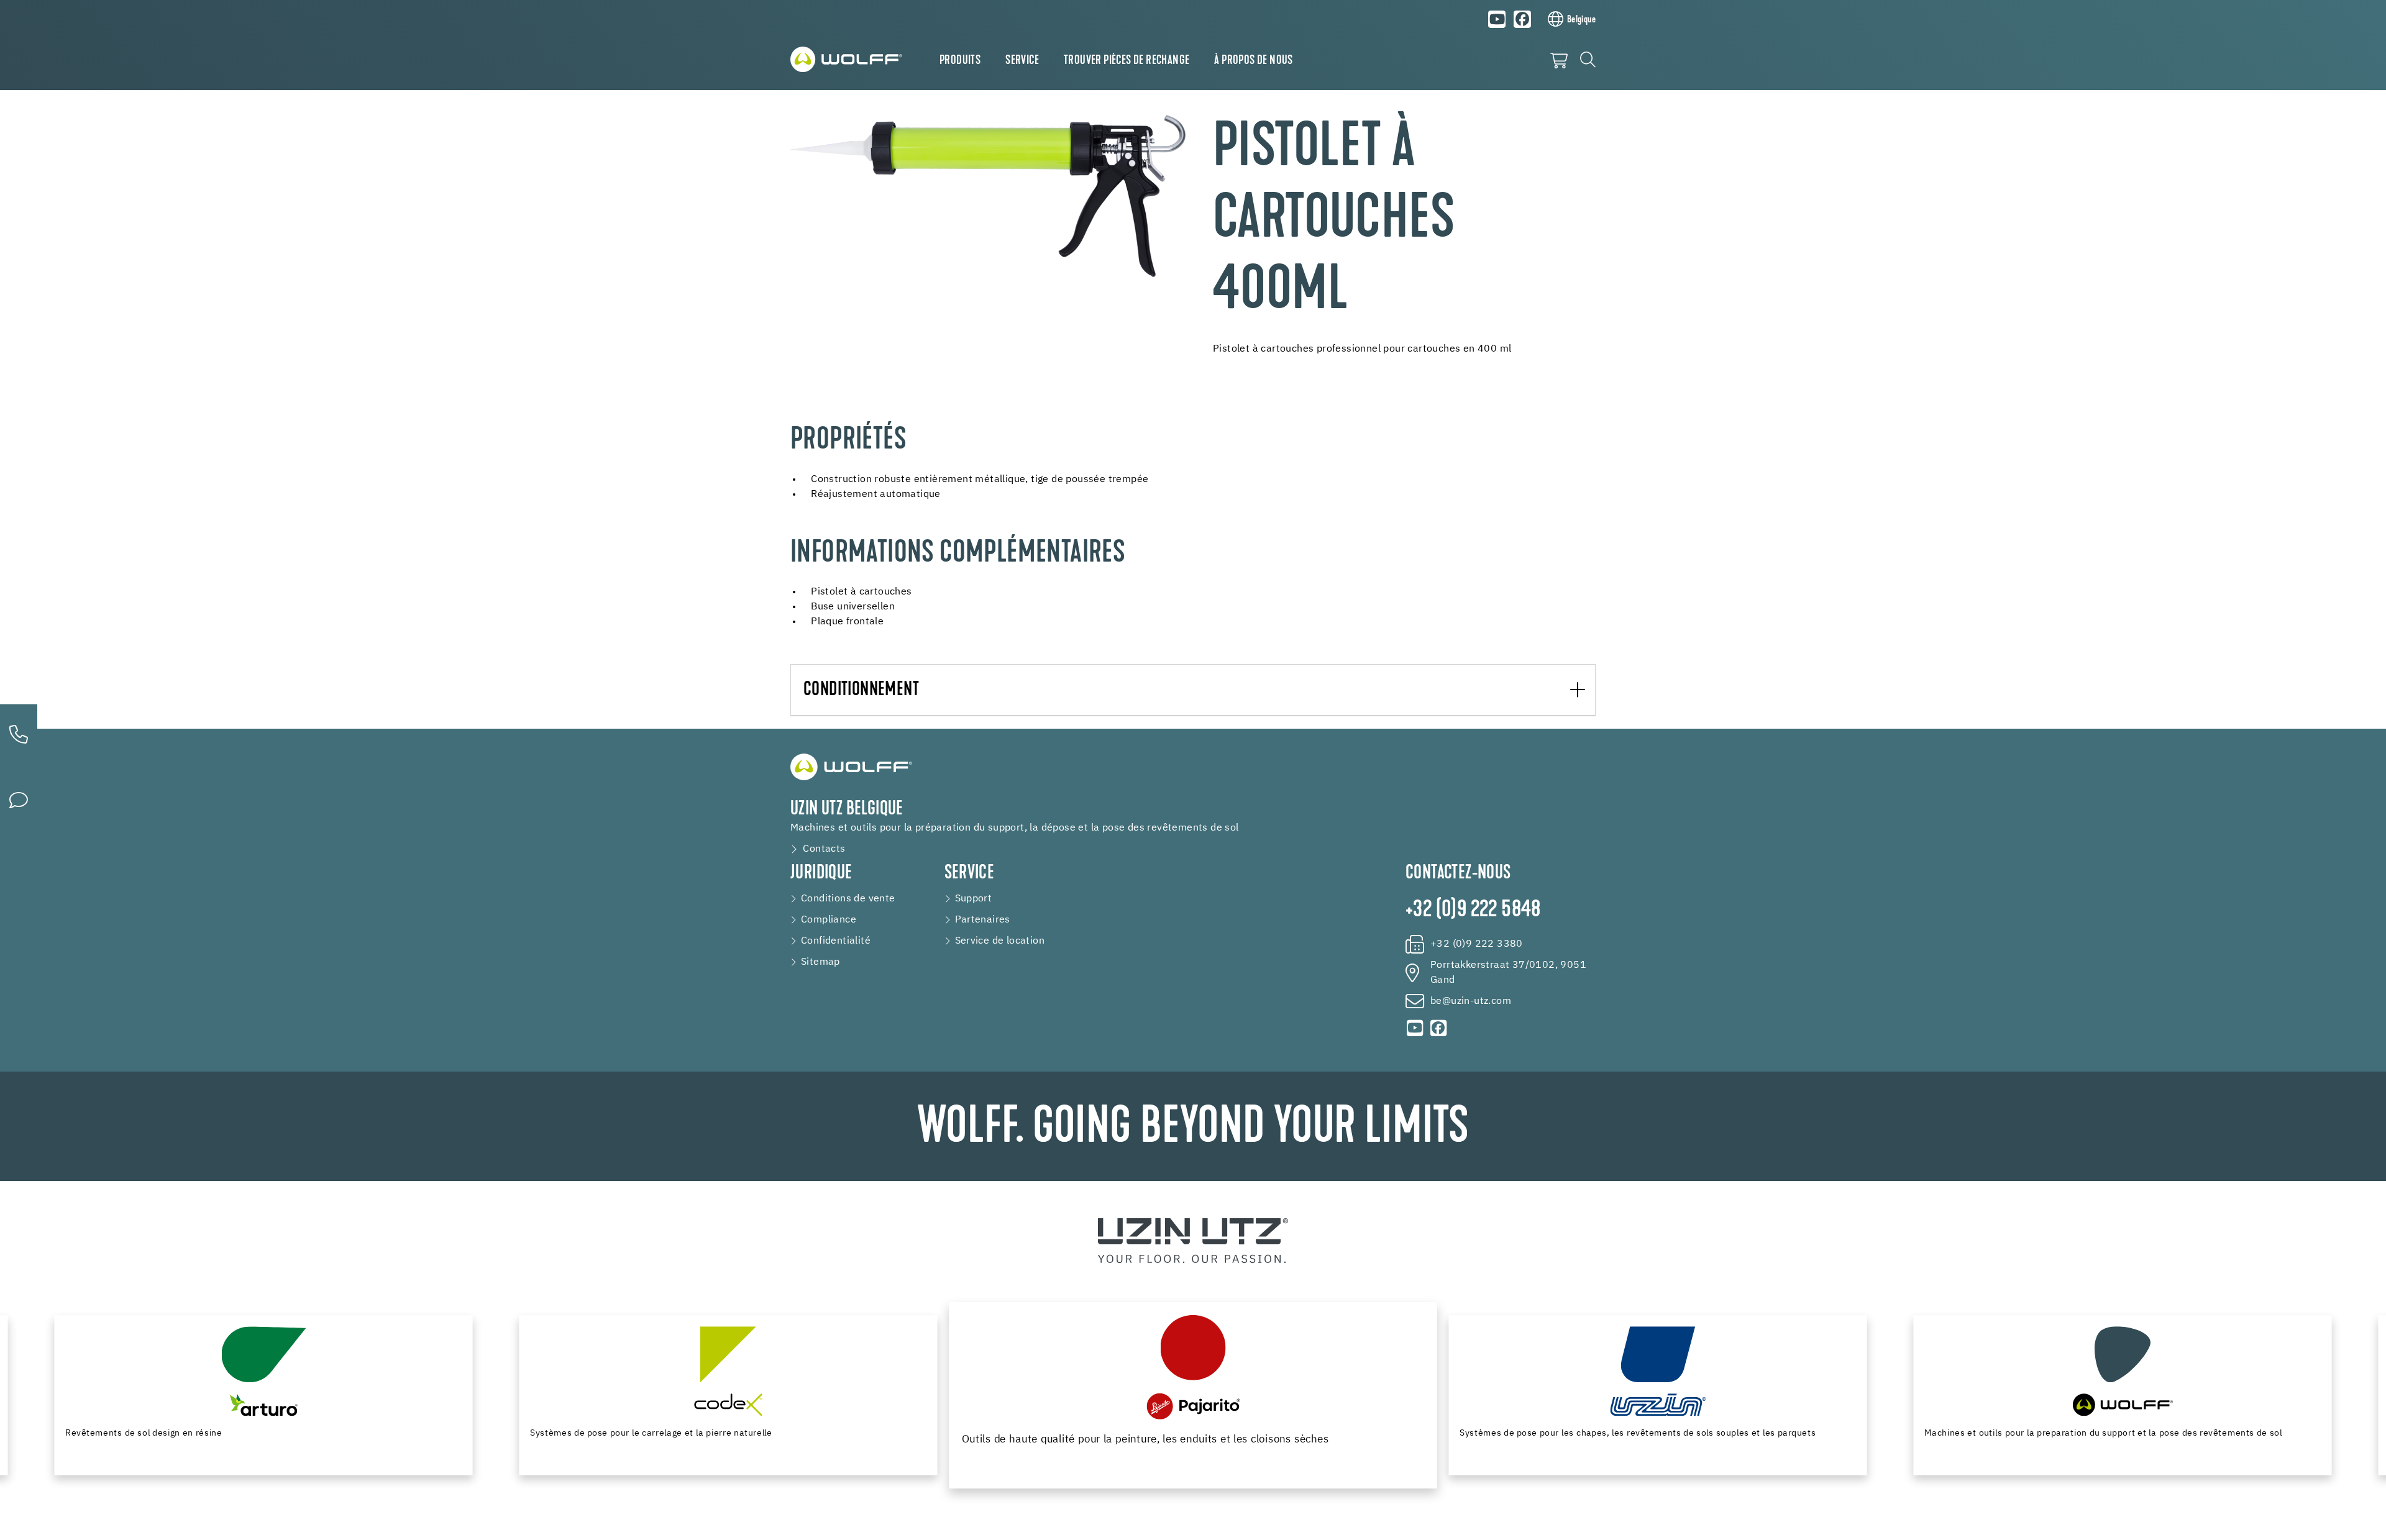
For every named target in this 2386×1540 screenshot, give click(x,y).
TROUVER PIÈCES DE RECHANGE (1127, 61)
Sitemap (820, 962)
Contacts (824, 849)
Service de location (1000, 941)
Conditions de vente (848, 899)
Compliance (829, 920)
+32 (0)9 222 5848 (1473, 911)
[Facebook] (1522, 19)
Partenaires (983, 920)
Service (1022, 61)
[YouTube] (1497, 19)
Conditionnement (861, 690)
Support (974, 899)
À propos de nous (1253, 61)
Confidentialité (836, 941)
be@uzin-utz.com (1471, 1001)
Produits (960, 61)
